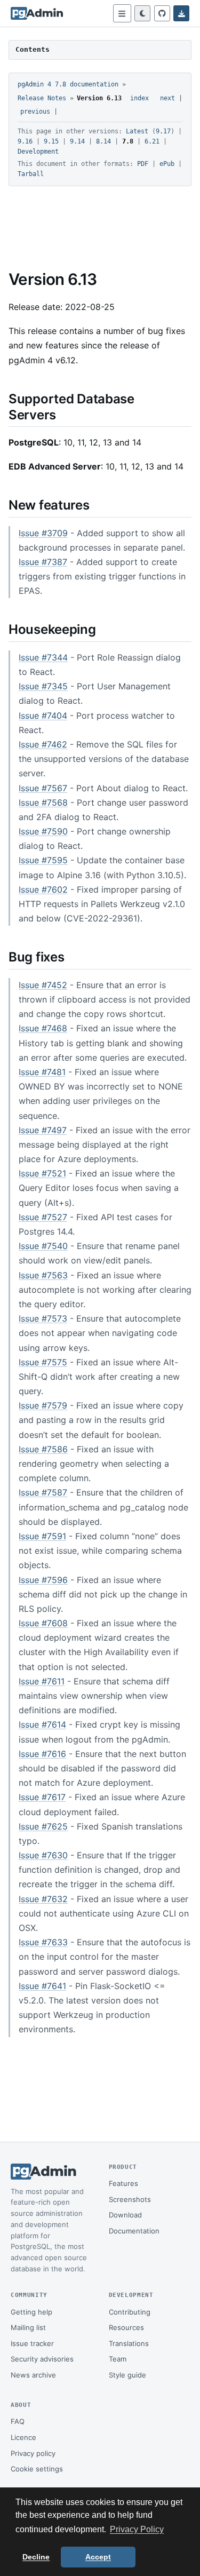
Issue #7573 (43, 1318)
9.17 (163, 131)
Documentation (134, 2231)
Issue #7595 (43, 860)
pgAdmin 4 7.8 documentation (68, 84)
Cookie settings (37, 2469)
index (139, 98)
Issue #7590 (43, 831)
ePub (167, 164)
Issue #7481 (42, 1072)
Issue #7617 (42, 1797)
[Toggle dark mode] (142, 13)
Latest (137, 131)
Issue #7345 (43, 686)
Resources (126, 2327)
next (167, 98)
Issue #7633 (43, 1942)
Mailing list (28, 2327)
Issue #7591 (42, 1536)
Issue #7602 (43, 889)
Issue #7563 (43, 1275)
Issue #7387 (43, 562)
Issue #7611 (42, 1681)
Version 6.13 (99, 98)
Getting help (31, 2312)
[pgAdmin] (37, 13)
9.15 (51, 141)
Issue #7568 (43, 802)
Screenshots (130, 2199)
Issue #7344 (43, 657)
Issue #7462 (43, 744)
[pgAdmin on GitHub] (162, 13)
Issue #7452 (43, 985)
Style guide (127, 2375)
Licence (23, 2437)
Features (123, 2183)
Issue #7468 (43, 1028)
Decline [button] (36, 2557)
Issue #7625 (43, 1826)
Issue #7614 (42, 1724)
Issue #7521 (42, 1173)
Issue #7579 (43, 1405)
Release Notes (42, 98)
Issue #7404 (43, 715)
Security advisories (42, 2359)
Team (118, 2359)
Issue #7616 (42, 1754)
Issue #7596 (43, 1580)
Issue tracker (32, 2343)
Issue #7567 (43, 788)
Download (125, 2215)
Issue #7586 (43, 1449)
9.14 (77, 141)
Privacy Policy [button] (137, 2529)
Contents (33, 49)
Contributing (130, 2312)
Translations (129, 2343)
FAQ (18, 2421)
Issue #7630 (43, 1855)
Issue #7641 (42, 1986)
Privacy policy (33, 2453)
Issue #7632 (43, 1899)
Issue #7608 (43, 1623)
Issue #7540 (43, 1246)
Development (38, 152)
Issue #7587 (43, 1492)
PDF (143, 164)
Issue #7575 (43, 1362)
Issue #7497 (43, 1130)
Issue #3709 (43, 533)
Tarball (31, 174)
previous (35, 112)
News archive (33, 2375)
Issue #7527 (43, 1217)
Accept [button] (98, 2557)
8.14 (103, 141)
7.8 (128, 141)
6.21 (152, 141)
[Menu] (122, 13)
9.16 (25, 141)
